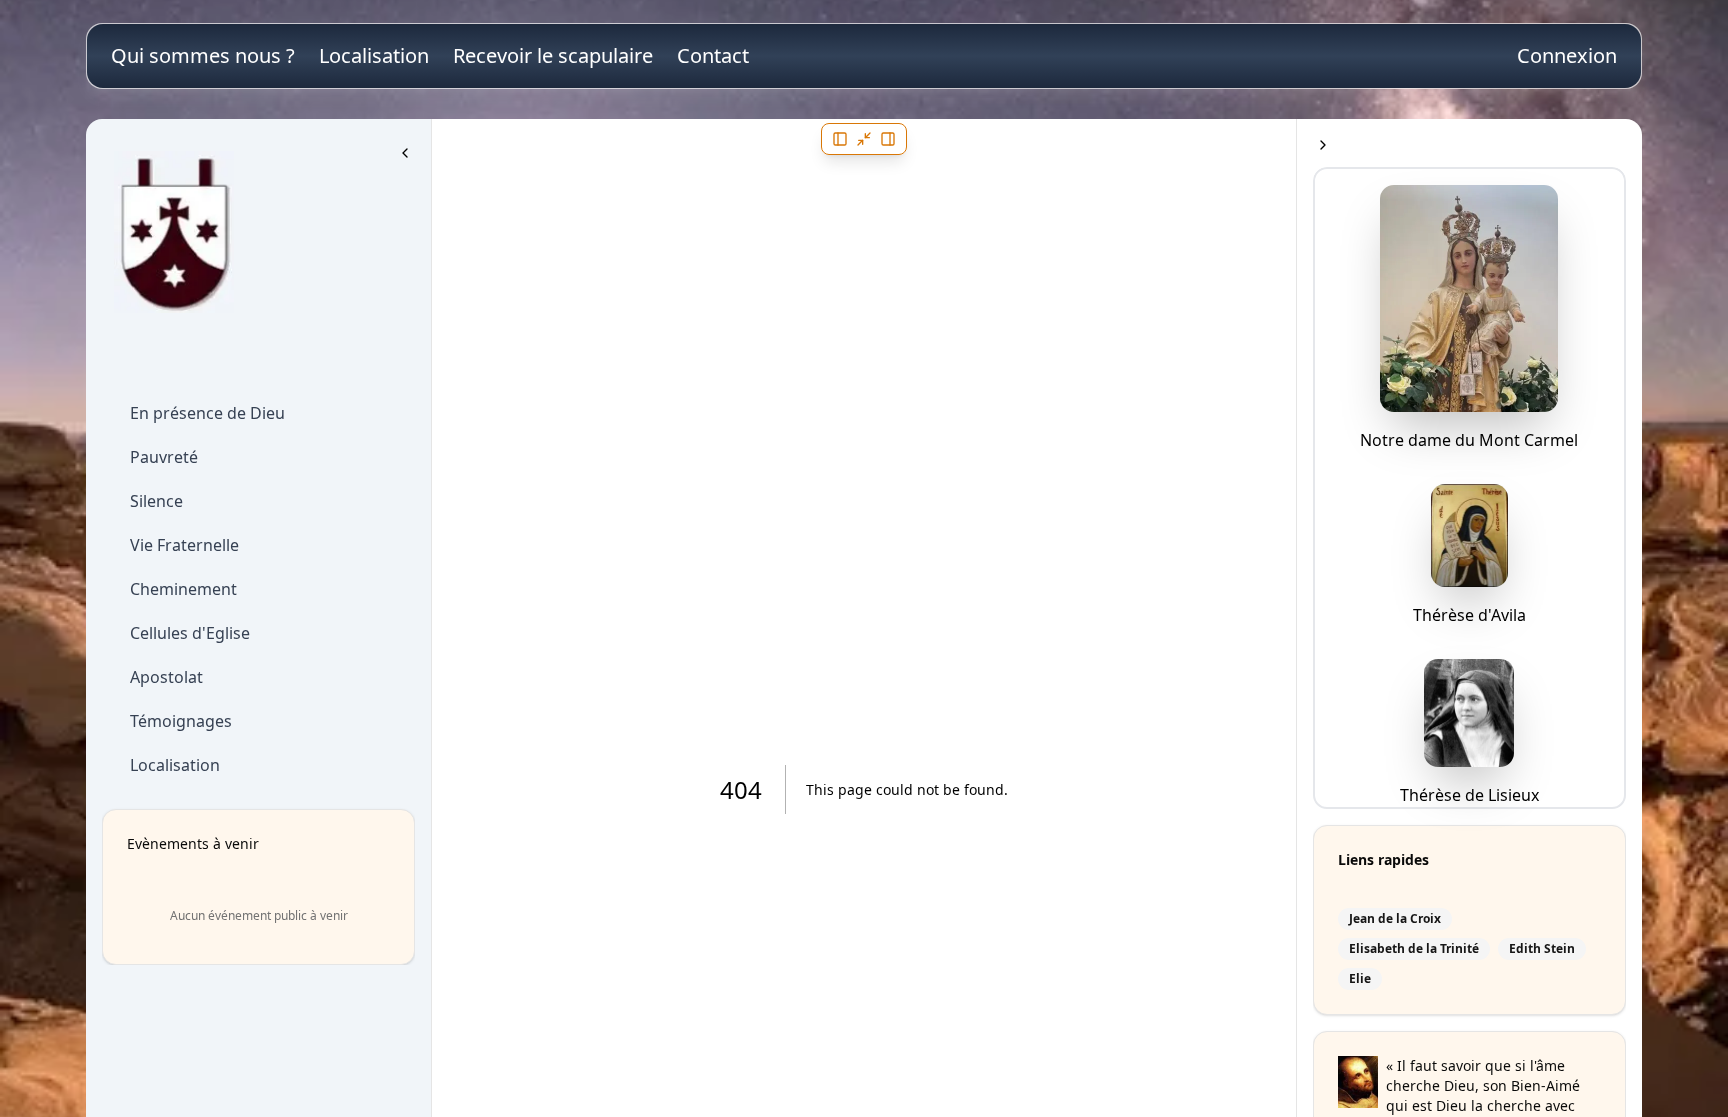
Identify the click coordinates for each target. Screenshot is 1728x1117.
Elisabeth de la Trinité (1414, 949)
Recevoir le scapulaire (553, 55)
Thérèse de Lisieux (1469, 795)
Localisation (374, 55)
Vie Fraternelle (184, 545)
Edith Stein (1542, 949)
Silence (156, 501)
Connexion (1567, 55)
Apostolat (166, 677)
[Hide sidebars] (864, 139)
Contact (713, 55)
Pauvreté (164, 457)
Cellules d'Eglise (190, 633)
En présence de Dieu (207, 413)
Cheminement (183, 589)
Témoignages (181, 721)
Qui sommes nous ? (203, 55)
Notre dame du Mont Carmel (1469, 440)
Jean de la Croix (1395, 919)
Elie (1360, 979)
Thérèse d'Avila (1469, 615)
